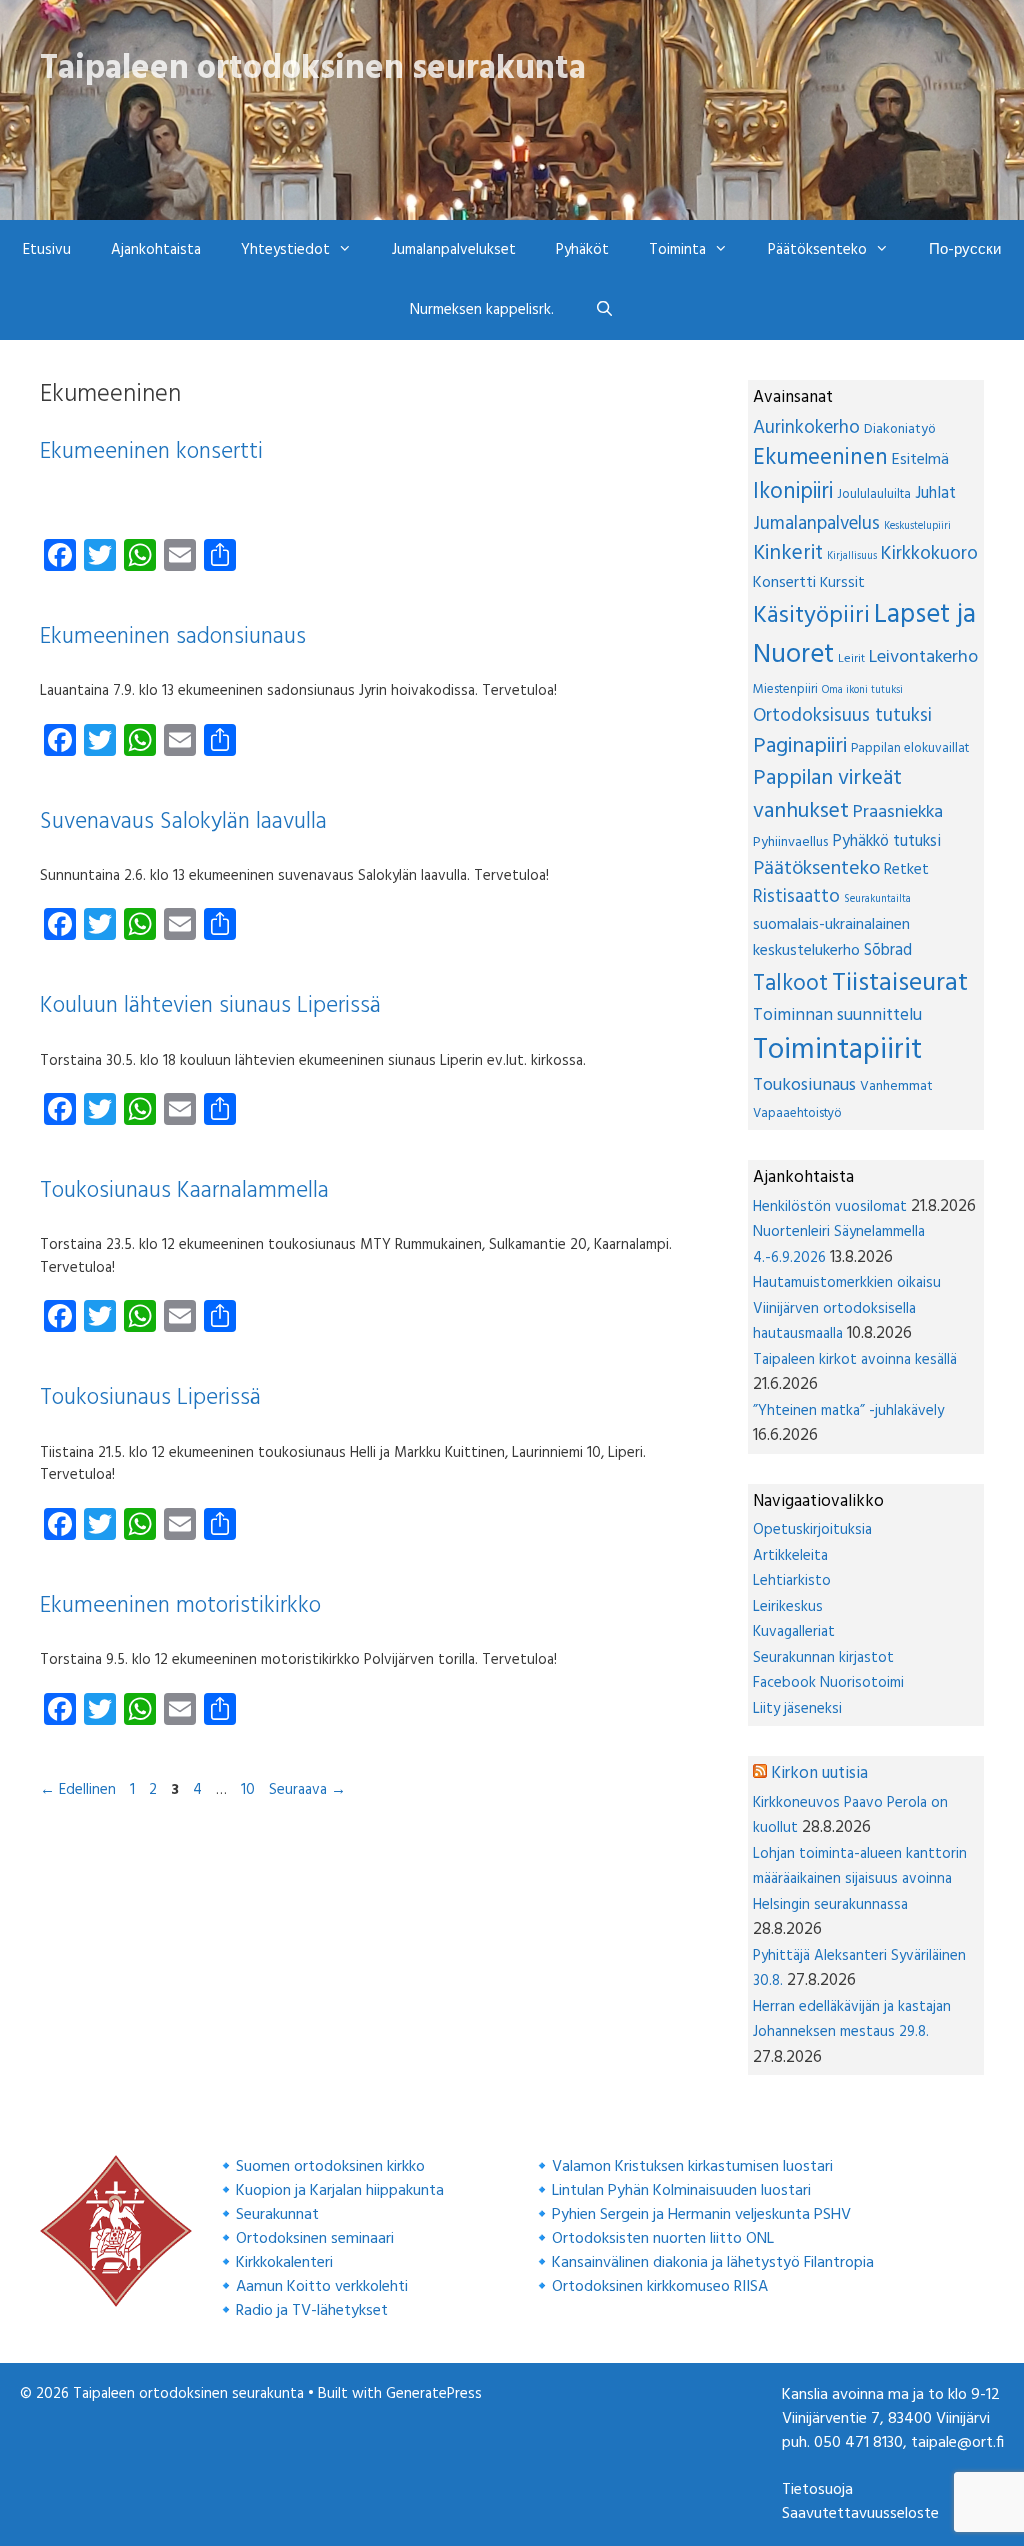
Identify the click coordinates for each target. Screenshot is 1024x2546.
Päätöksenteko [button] (817, 250)
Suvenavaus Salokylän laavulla (183, 822)
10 (250, 1790)
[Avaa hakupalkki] (603, 310)
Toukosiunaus (804, 1085)
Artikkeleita (790, 1556)
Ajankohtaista (156, 250)
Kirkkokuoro (929, 554)
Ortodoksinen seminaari (315, 2239)
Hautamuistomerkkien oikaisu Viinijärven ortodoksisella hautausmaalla (847, 1308)
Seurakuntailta (877, 899)
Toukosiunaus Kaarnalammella (184, 1191)
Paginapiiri (800, 746)
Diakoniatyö (900, 429)
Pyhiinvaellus (790, 842)
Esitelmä (920, 460)
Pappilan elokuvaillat (910, 748)
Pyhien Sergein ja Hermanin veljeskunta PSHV (701, 2215)
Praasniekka (898, 812)
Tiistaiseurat (900, 983)
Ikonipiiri (793, 492)
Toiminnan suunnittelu (837, 1015)
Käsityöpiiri (811, 616)
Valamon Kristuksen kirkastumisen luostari (692, 2167)
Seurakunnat (277, 2215)
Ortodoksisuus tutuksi (842, 716)
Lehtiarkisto (792, 1581)
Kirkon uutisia (819, 1773)
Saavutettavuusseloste (860, 2514)
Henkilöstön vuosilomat (830, 1207)
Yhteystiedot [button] (285, 250)
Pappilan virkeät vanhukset (827, 795)
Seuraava (307, 1790)
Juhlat (935, 493)
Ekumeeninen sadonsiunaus (173, 637)
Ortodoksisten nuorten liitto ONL (663, 2239)
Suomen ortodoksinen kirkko (330, 2167)
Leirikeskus (788, 1607)
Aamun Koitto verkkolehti (322, 2287)
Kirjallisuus (852, 556)
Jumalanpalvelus (816, 524)
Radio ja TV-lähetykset (312, 2311)
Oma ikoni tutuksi (862, 690)
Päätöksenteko (816, 869)
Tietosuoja (817, 2490)
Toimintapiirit (837, 1050)
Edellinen (78, 1790)
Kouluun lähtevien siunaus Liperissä (210, 1006)
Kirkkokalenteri (284, 2263)
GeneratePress (434, 2394)
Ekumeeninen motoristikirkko (180, 1606)
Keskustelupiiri (917, 526)
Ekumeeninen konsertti (151, 452)
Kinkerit (788, 553)
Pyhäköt (582, 250)
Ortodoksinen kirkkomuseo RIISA (660, 2287)
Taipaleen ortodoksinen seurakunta (313, 69)
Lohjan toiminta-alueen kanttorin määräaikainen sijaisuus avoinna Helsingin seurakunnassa (860, 1879)
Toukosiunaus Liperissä (150, 1398)
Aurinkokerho (806, 428)
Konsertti (784, 583)
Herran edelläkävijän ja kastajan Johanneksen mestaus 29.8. (852, 2020)
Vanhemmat (896, 1086)
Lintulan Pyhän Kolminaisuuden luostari (681, 2191)
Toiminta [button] (677, 250)
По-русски (965, 250)
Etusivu (47, 250)
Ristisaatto (796, 897)
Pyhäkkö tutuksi (886, 842)
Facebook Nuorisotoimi (828, 1683)
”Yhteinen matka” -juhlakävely (848, 1411)
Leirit (851, 659)
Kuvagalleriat (794, 1632)
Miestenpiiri (785, 689)
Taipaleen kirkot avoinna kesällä (855, 1360)
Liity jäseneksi (797, 1709)
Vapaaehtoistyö (797, 1113)
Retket (906, 870)
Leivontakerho (923, 657)
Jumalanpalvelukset (454, 250)
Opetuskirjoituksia (812, 1530)
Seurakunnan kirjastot (823, 1658)
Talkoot (790, 984)
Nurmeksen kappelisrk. (482, 310)
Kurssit (842, 583)
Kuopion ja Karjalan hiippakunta (340, 2191)
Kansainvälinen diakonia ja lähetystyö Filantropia (713, 2263)
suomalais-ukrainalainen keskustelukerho (831, 938)
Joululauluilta (874, 494)
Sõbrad (888, 951)
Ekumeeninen (820, 458)
